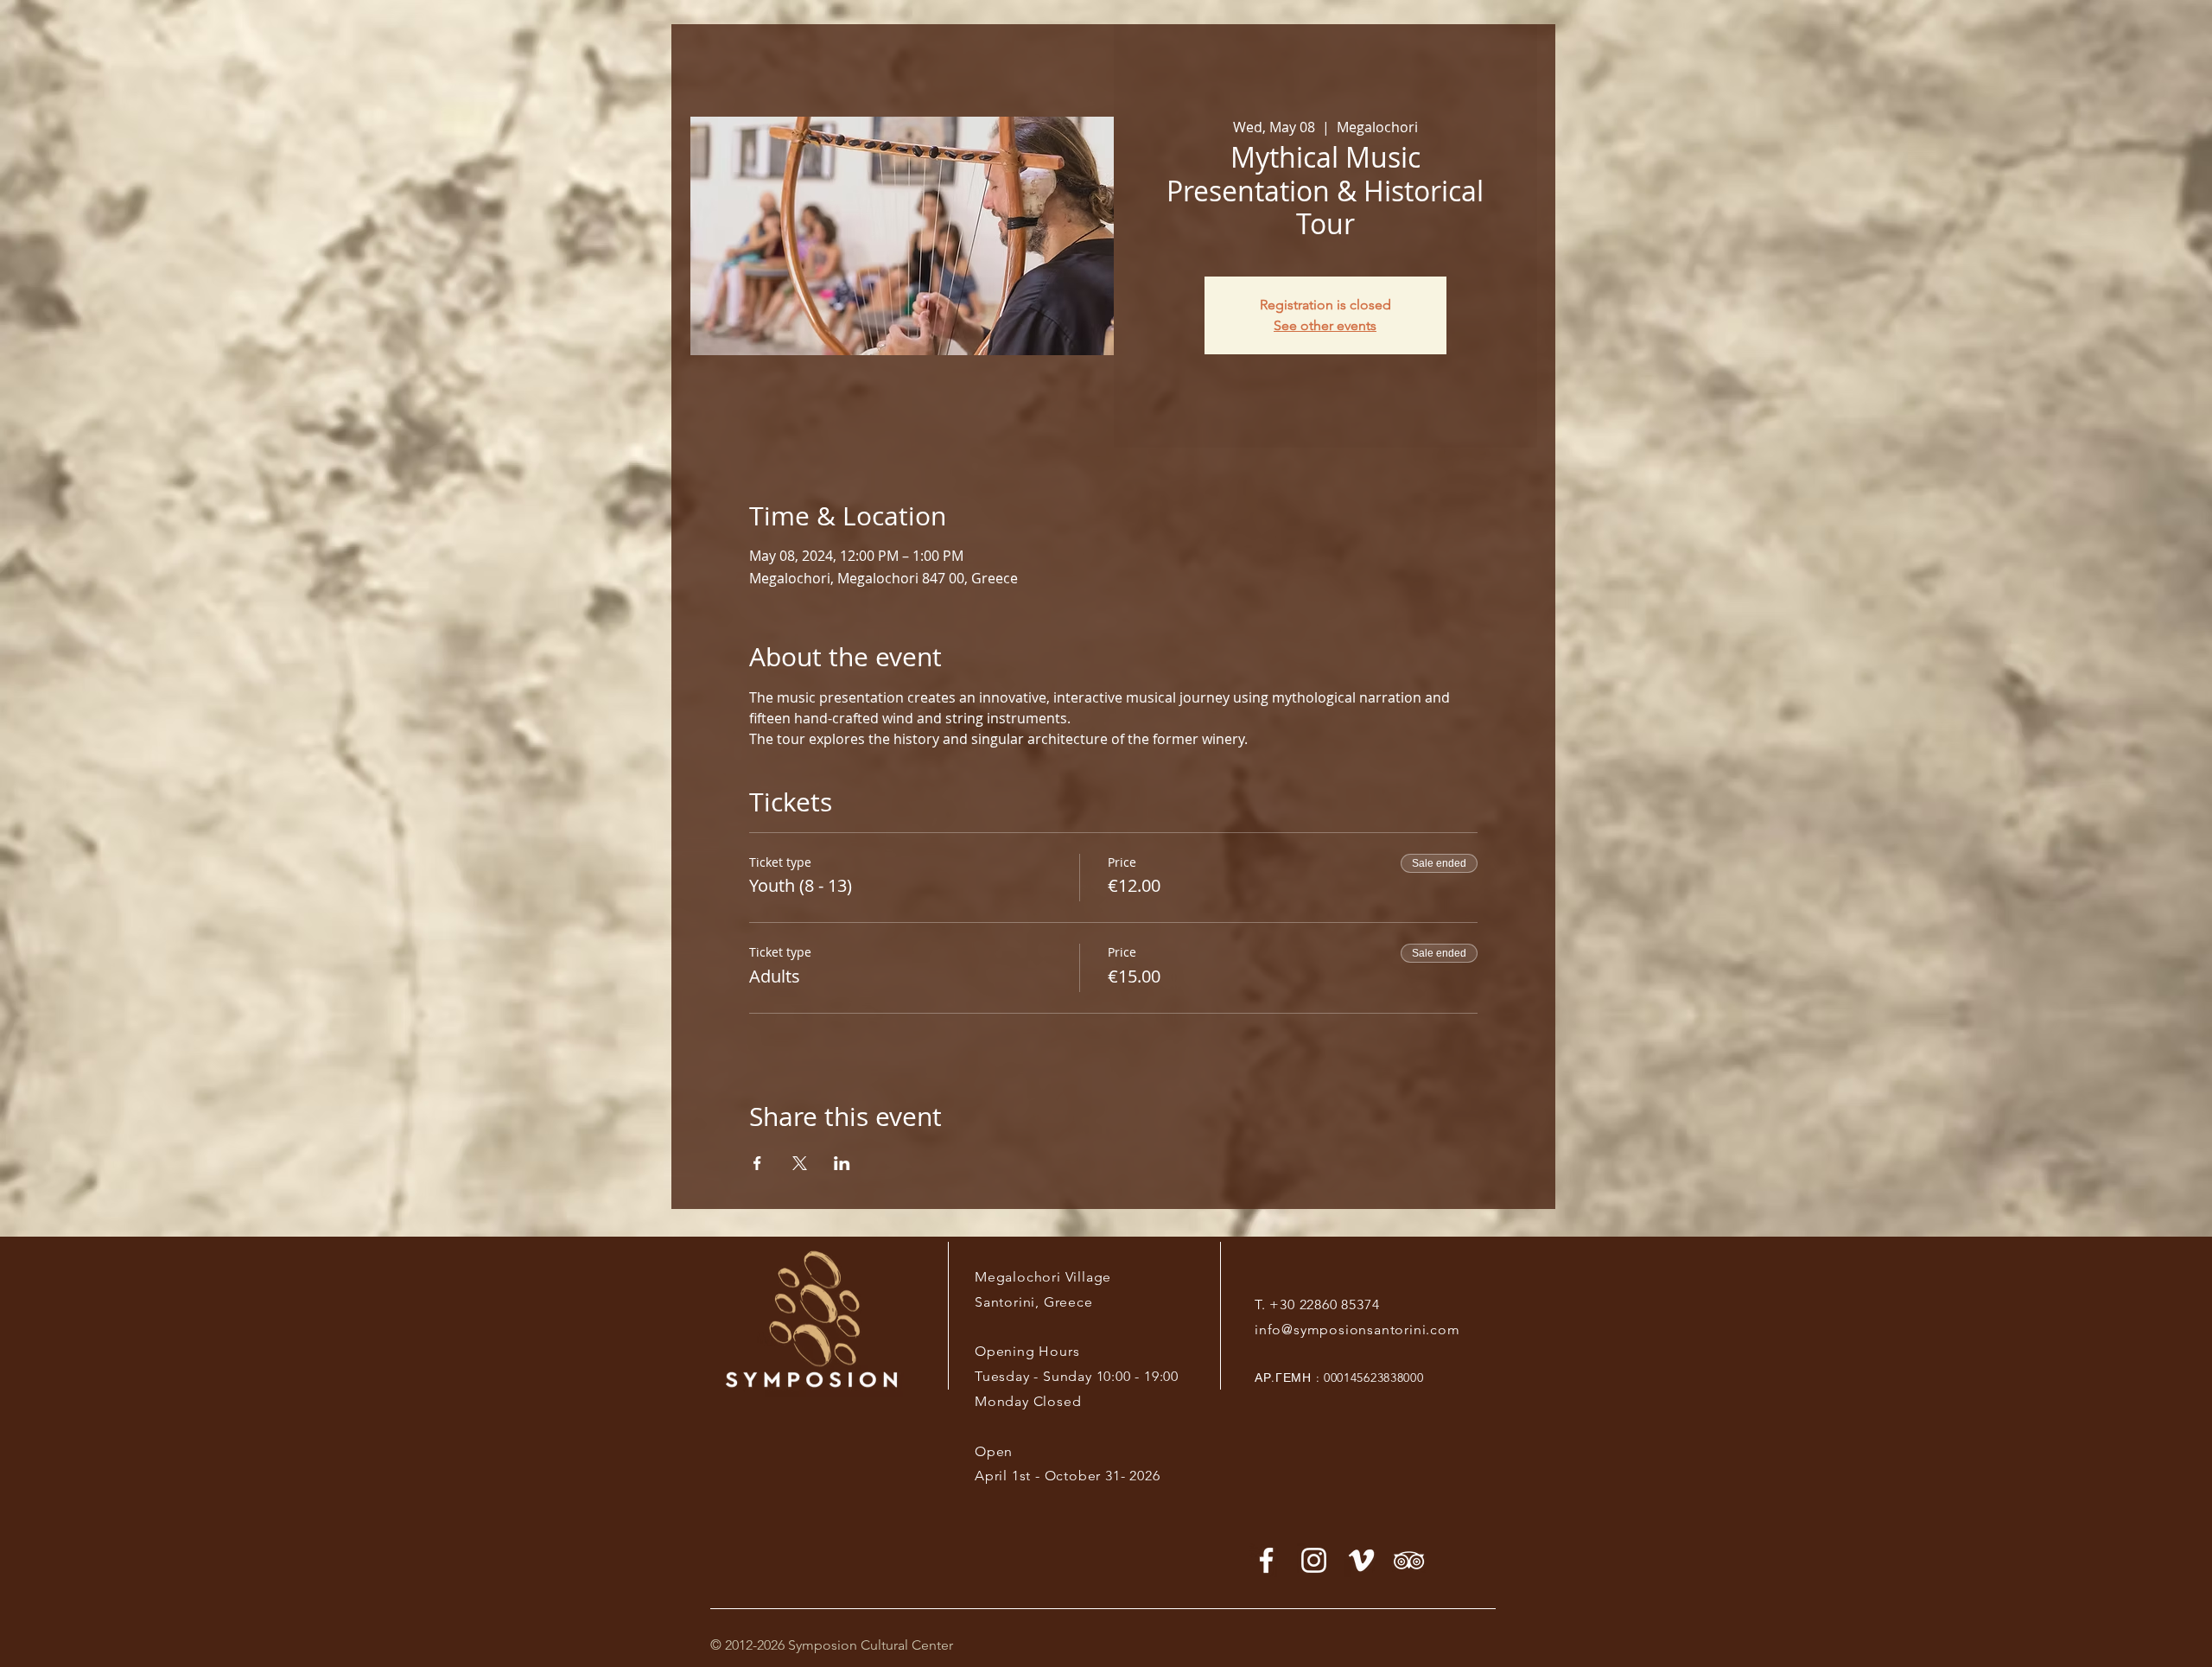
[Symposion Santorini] (1314, 1560)
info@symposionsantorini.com (1357, 1330)
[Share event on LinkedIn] (842, 1163)
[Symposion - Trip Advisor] (1409, 1560)
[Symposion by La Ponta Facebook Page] (1266, 1560)
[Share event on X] (800, 1163)
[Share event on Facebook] (757, 1163)
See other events (1325, 325)
